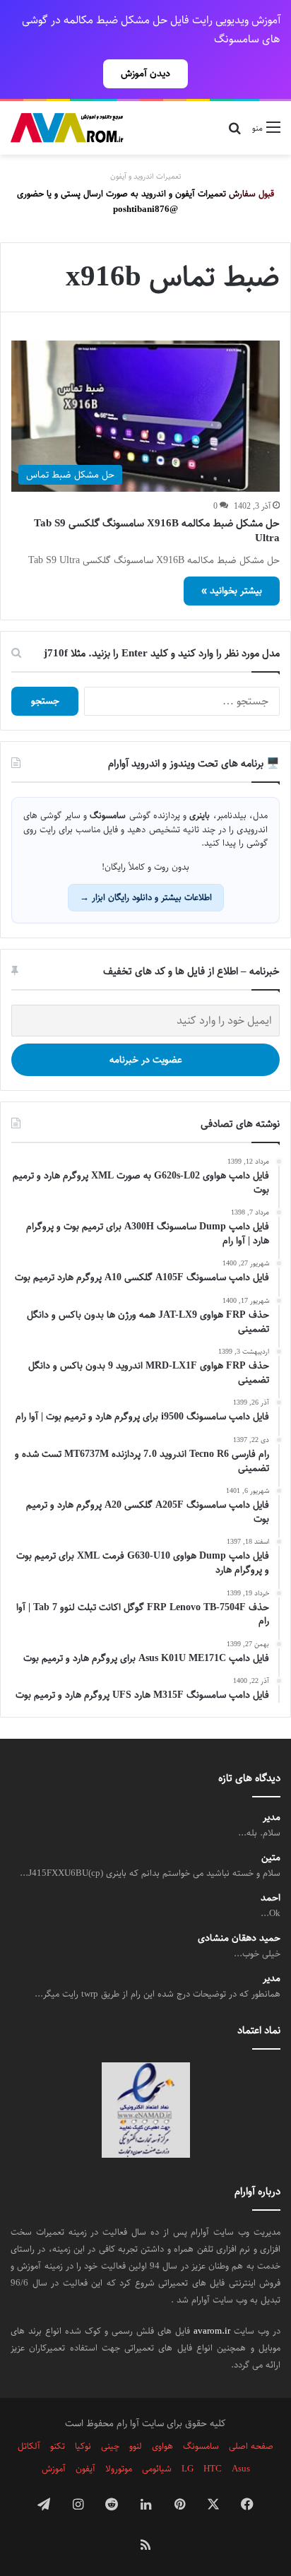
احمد (271, 1898)
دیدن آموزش (145, 73)
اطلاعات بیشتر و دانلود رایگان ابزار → (146, 897)
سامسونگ (201, 2446)
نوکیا (83, 2446)
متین (271, 1858)
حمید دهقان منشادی (239, 1938)
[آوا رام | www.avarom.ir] (67, 128)
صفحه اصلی (251, 2446)
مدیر (272, 1818)
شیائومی (157, 2469)
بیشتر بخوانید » (232, 591)
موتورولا (119, 2469)
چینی (110, 2446)
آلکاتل (29, 2446)
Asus (241, 2469)
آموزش (54, 2469)
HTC (213, 2469)
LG (188, 2469)
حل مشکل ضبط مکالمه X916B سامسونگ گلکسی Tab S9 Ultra (157, 531)
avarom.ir (212, 2331)
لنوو (136, 2446)
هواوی (162, 2446)
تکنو (58, 2446)
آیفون (85, 2469)
